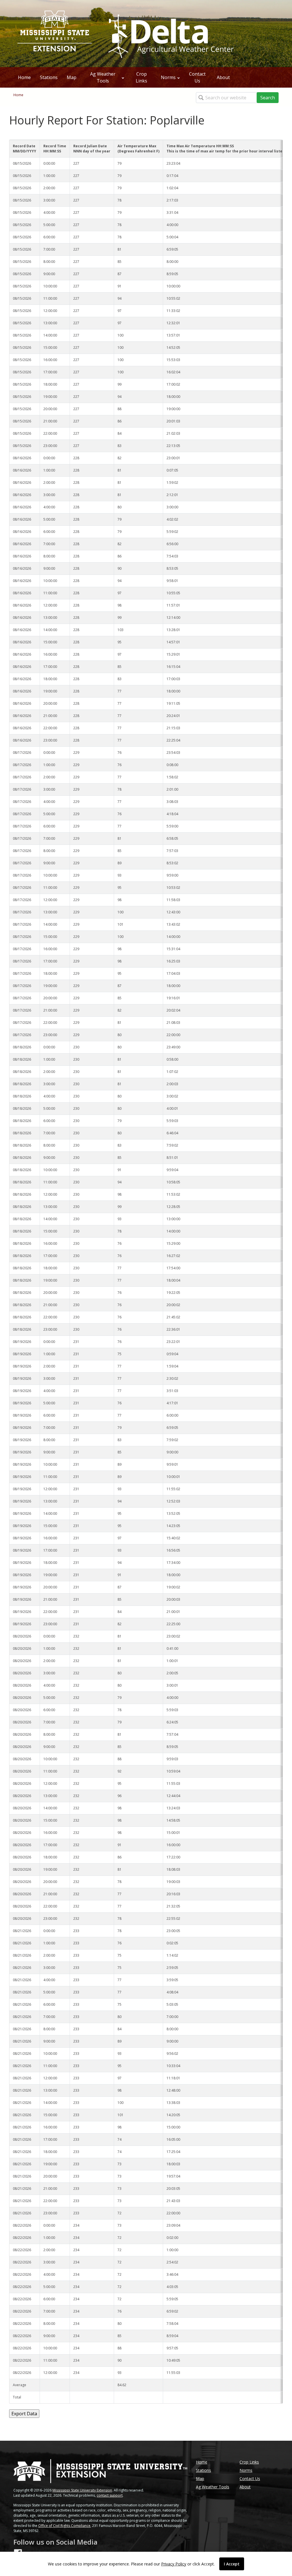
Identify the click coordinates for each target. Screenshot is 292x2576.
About (223, 77)
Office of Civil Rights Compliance (64, 2526)
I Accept (232, 2564)
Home (24, 77)
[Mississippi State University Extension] (55, 34)
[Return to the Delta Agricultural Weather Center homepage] (170, 33)
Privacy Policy (174, 2564)
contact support (110, 2495)
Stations (49, 77)
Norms (168, 77)
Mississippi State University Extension (82, 2490)
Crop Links (141, 77)
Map (72, 77)
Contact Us (197, 77)
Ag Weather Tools (103, 77)
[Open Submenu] (123, 77)
